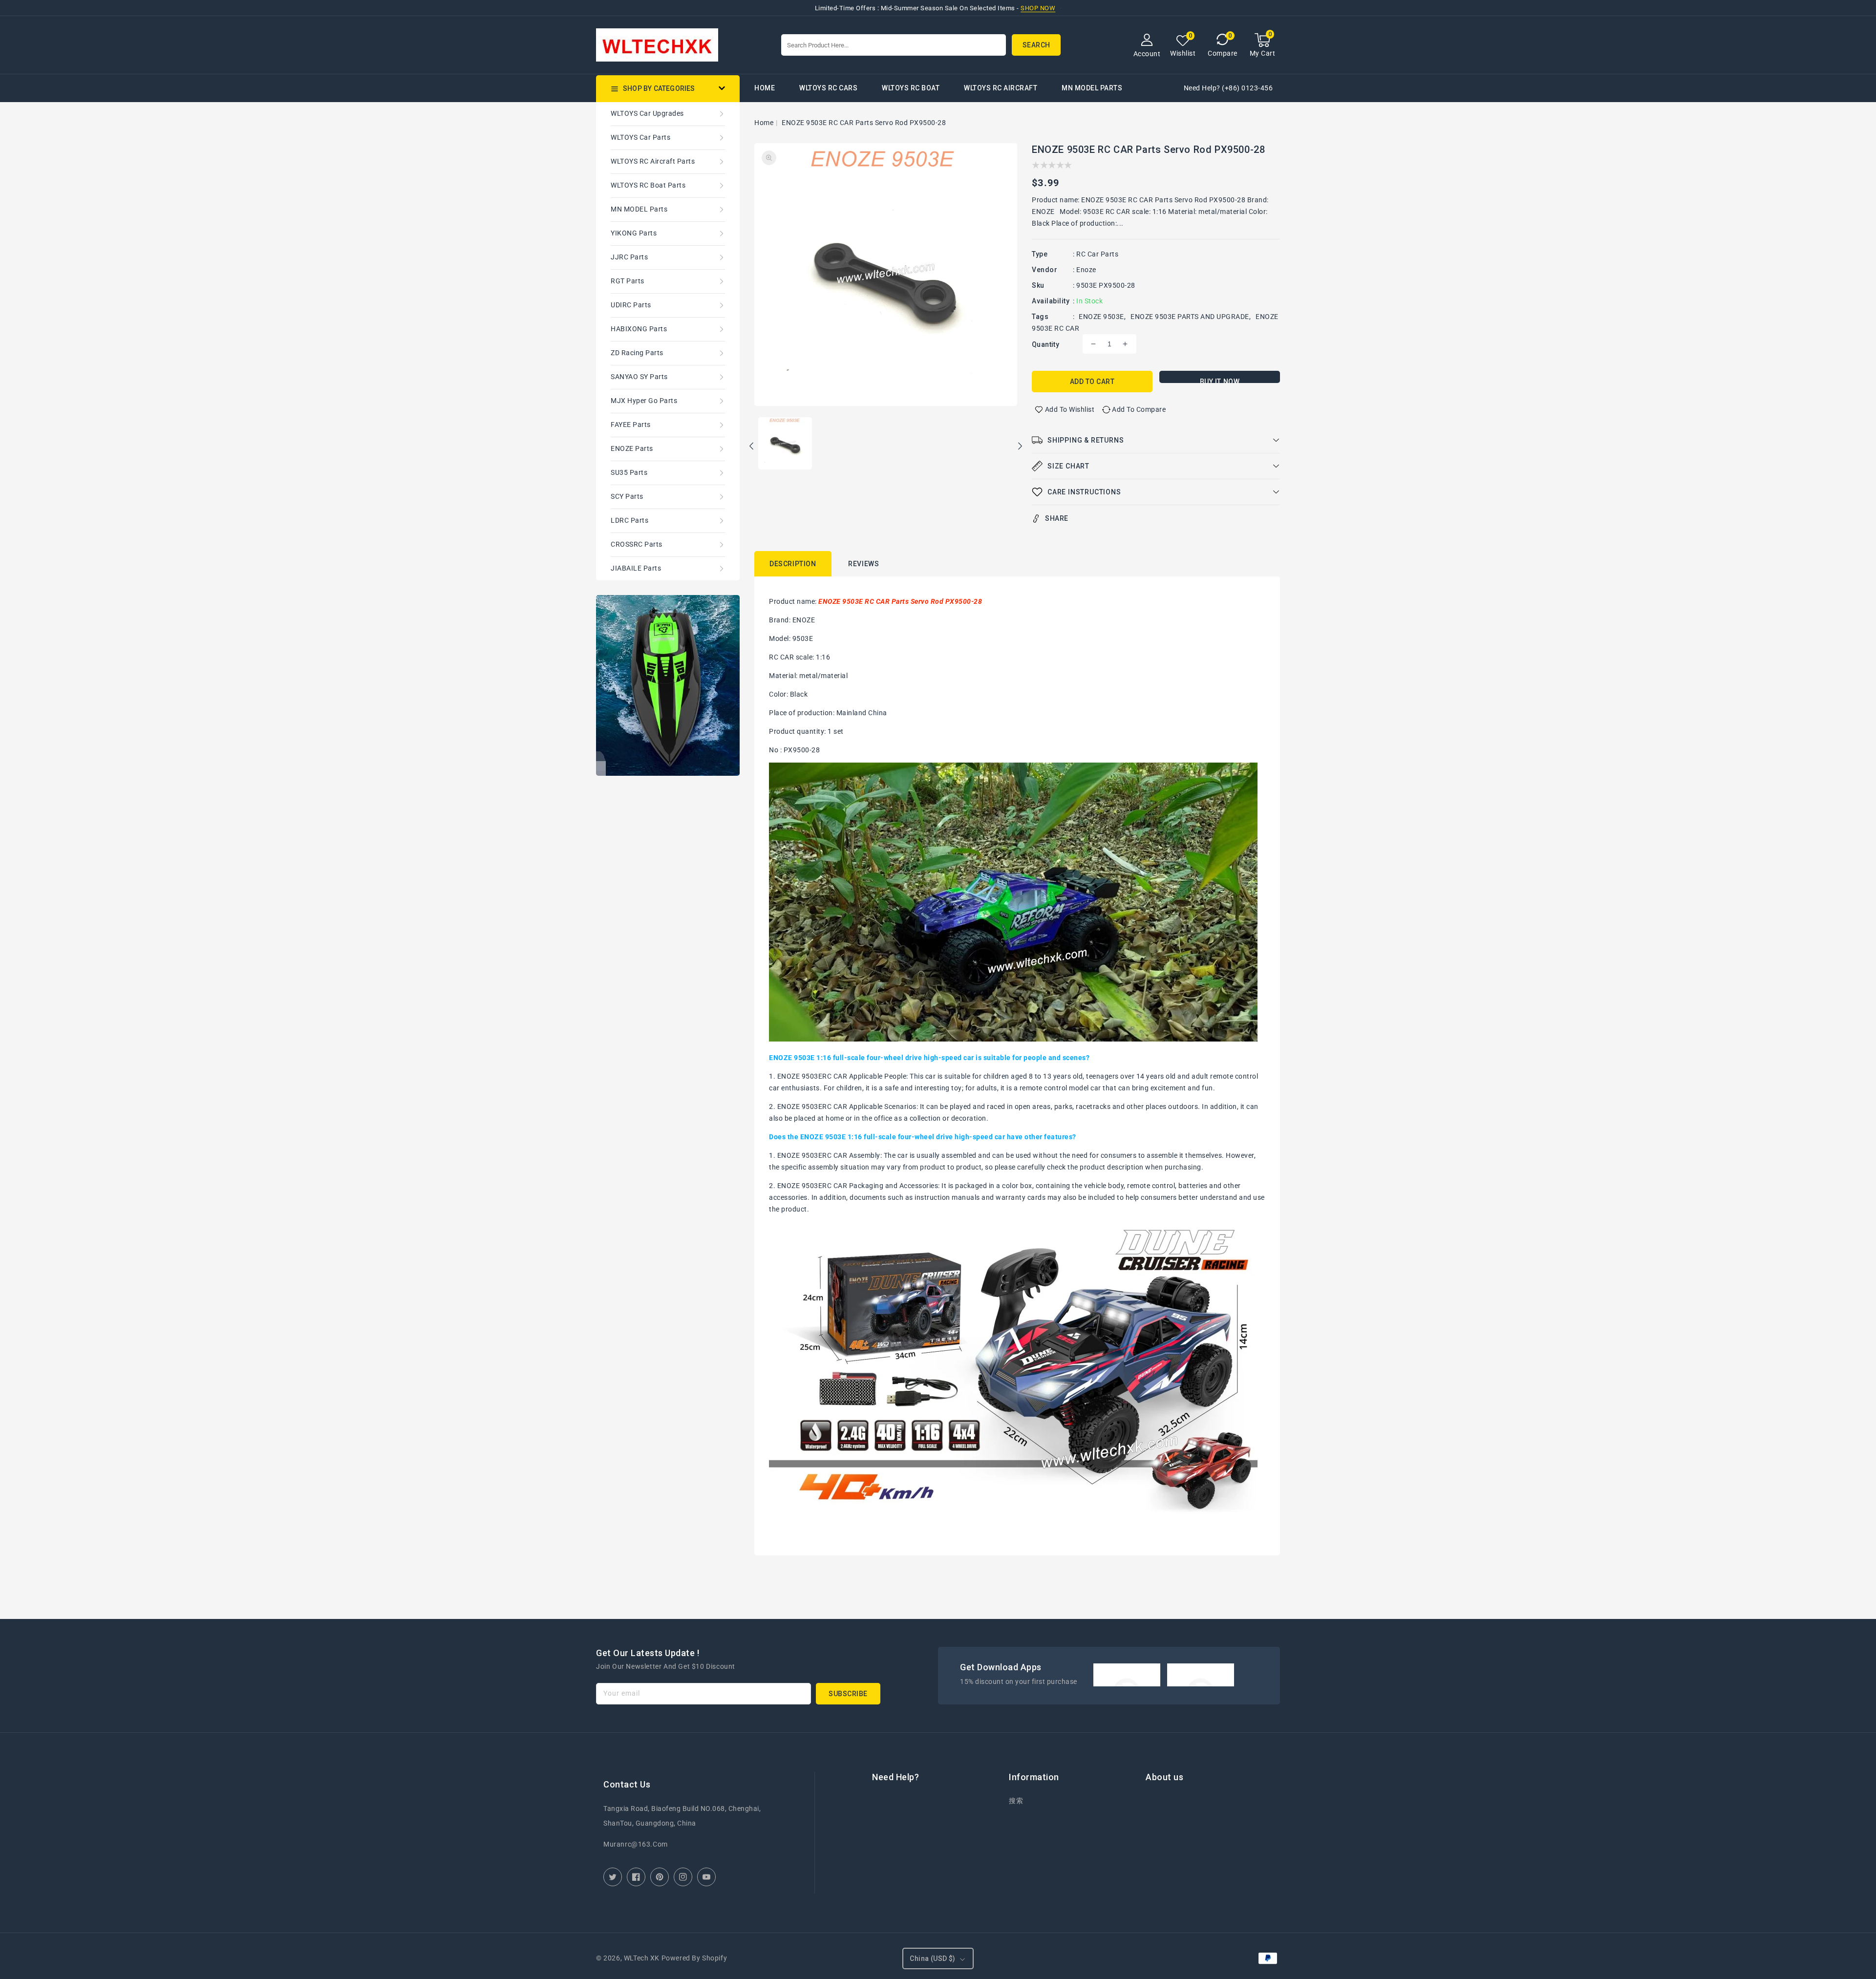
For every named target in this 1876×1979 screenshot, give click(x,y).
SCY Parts (627, 496)
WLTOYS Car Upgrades (647, 113)
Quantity (1045, 344)
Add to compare (1139, 409)
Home (764, 123)
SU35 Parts (629, 472)
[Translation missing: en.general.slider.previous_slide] (752, 447)
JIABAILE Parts (636, 568)
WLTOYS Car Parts (640, 137)
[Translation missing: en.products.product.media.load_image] (785, 444)
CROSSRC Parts (637, 544)
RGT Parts (628, 281)
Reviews (863, 564)
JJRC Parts (629, 257)
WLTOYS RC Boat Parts (648, 185)
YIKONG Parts (634, 233)
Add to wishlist (1070, 409)
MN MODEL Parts (1092, 88)
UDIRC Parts (631, 305)
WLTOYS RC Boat (911, 88)
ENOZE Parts (632, 448)
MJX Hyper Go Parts (644, 401)
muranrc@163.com (636, 1844)
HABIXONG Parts (639, 329)
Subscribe (848, 1694)
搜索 (1016, 1801)
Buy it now (1220, 380)
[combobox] (894, 45)
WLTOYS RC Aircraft (1001, 88)
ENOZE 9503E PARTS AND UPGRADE (1190, 317)
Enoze (1086, 270)
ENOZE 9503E (1101, 317)
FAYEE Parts (631, 425)
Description (793, 564)
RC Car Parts (1097, 254)
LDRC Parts (629, 520)
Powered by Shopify (694, 1958)
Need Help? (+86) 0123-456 (1228, 88)
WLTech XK (642, 1958)
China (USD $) (932, 1958)
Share (1057, 518)
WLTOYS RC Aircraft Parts (653, 161)
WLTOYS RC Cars (828, 88)
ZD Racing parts (637, 353)
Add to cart (1092, 382)
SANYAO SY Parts (639, 377)
